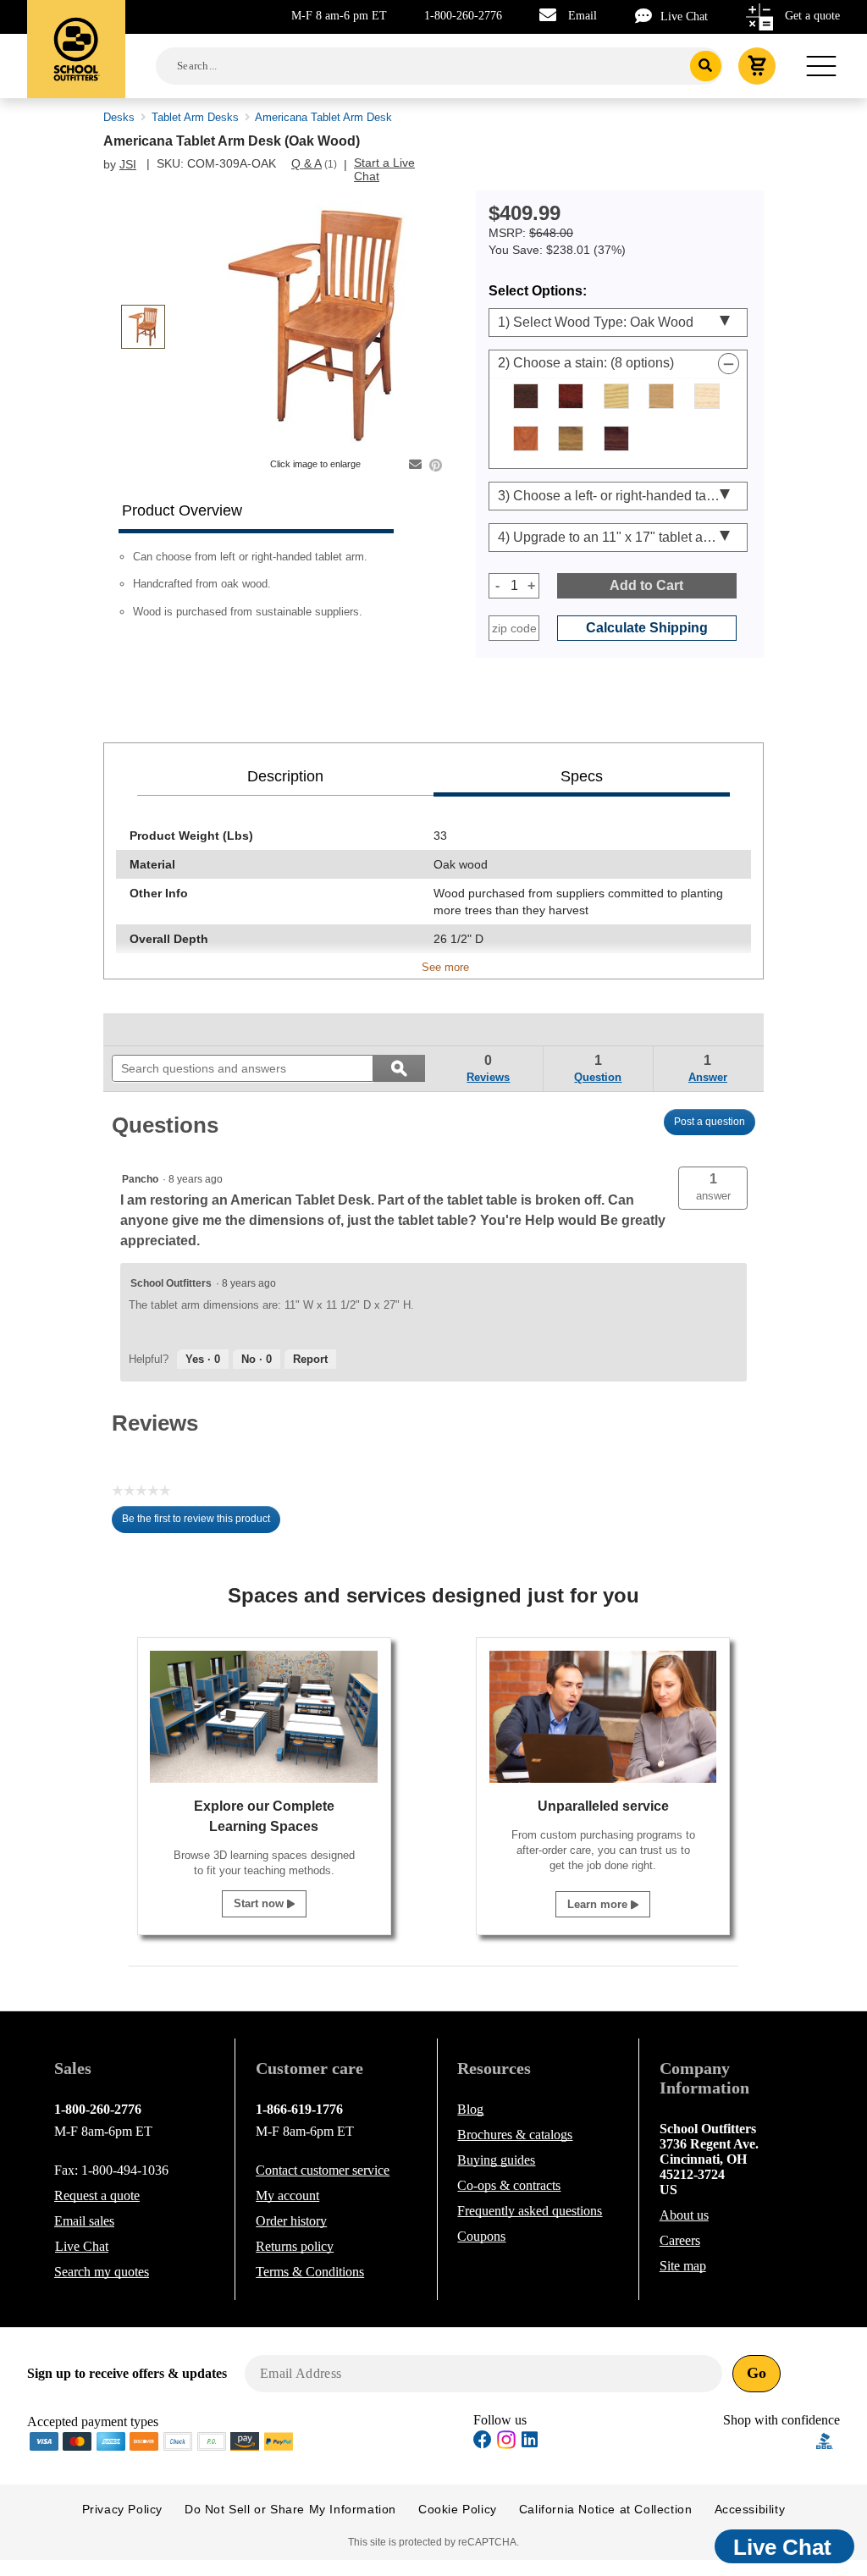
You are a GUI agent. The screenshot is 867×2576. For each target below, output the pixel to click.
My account (287, 2195)
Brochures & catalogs (515, 2135)
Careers (680, 2240)
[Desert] (661, 396)
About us (684, 2215)
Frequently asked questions (530, 2211)
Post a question (710, 1122)
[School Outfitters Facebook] (483, 2442)
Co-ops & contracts (509, 2185)
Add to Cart (646, 585)
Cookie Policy (458, 2509)
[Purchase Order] (212, 2440)
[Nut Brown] (616, 439)
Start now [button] (260, 1903)
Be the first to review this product (201, 1523)
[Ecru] (707, 396)
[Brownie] (526, 396)
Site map (683, 2266)
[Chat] (648, 16)
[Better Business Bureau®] (825, 2440)
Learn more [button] (599, 1904)
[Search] (706, 66)
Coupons (481, 2236)
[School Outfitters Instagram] (506, 2444)
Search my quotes (102, 2272)
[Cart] (757, 66)
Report (310, 1359)
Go (757, 2373)
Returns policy (295, 2246)
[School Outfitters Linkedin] (530, 2442)
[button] (713, 1188)
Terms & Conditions (310, 2272)
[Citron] (616, 396)
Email (583, 16)
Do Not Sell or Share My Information (290, 2509)
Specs (582, 776)
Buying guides (496, 2160)
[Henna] (526, 439)
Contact (323, 2170)
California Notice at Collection (606, 2509)
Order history (291, 2221)
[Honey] (571, 439)
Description (285, 776)
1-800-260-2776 (463, 16)
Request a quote (97, 2195)
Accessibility (750, 2509)
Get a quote (812, 16)
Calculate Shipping (647, 628)
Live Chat (684, 17)
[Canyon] (571, 396)
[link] (151, 1029)
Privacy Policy (122, 2509)
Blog (470, 2109)
